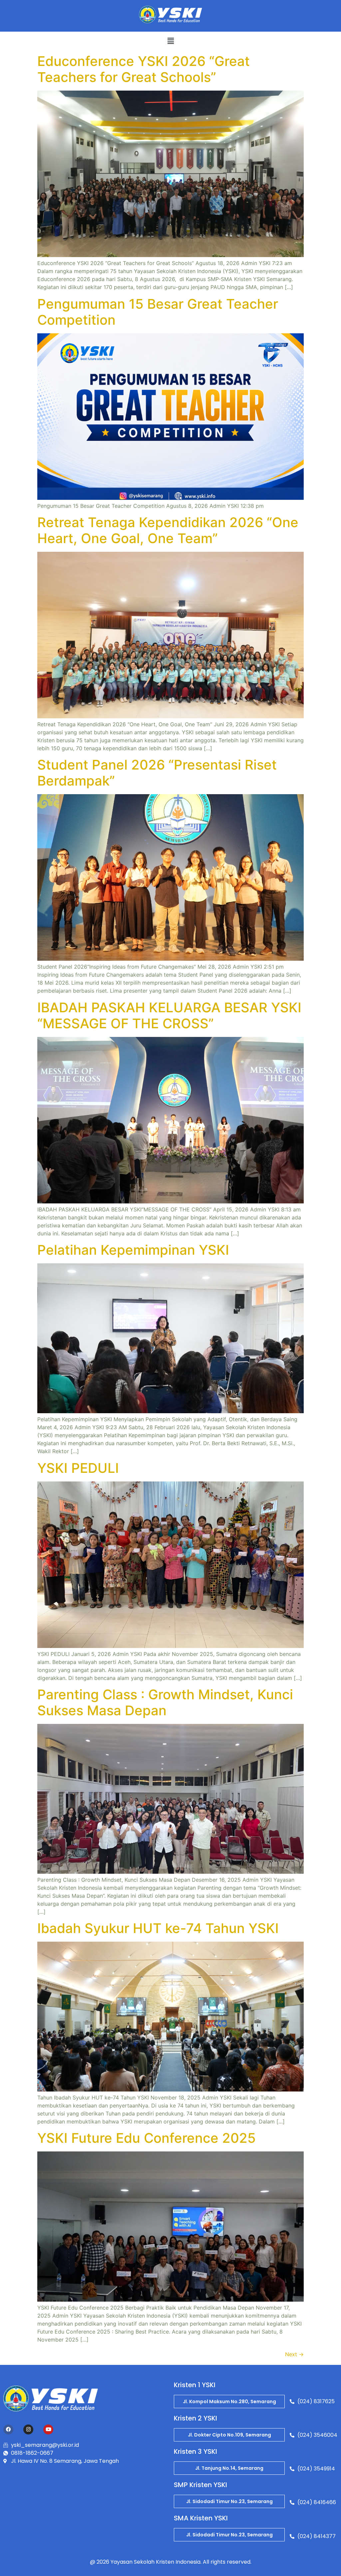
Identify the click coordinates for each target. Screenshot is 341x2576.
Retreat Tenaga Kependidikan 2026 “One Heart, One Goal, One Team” (168, 530)
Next (294, 2354)
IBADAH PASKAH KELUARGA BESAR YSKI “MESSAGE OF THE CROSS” (169, 1015)
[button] (170, 41)
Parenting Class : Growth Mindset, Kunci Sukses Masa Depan (165, 1702)
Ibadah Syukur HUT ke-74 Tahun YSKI (158, 1928)
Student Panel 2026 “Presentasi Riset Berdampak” (157, 773)
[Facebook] (8, 2429)
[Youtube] (48, 2429)
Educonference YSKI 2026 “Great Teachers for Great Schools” (144, 69)
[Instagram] (28, 2429)
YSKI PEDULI (78, 1468)
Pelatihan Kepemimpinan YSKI (133, 1250)
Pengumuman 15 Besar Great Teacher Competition (158, 312)
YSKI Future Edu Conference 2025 (147, 2138)
